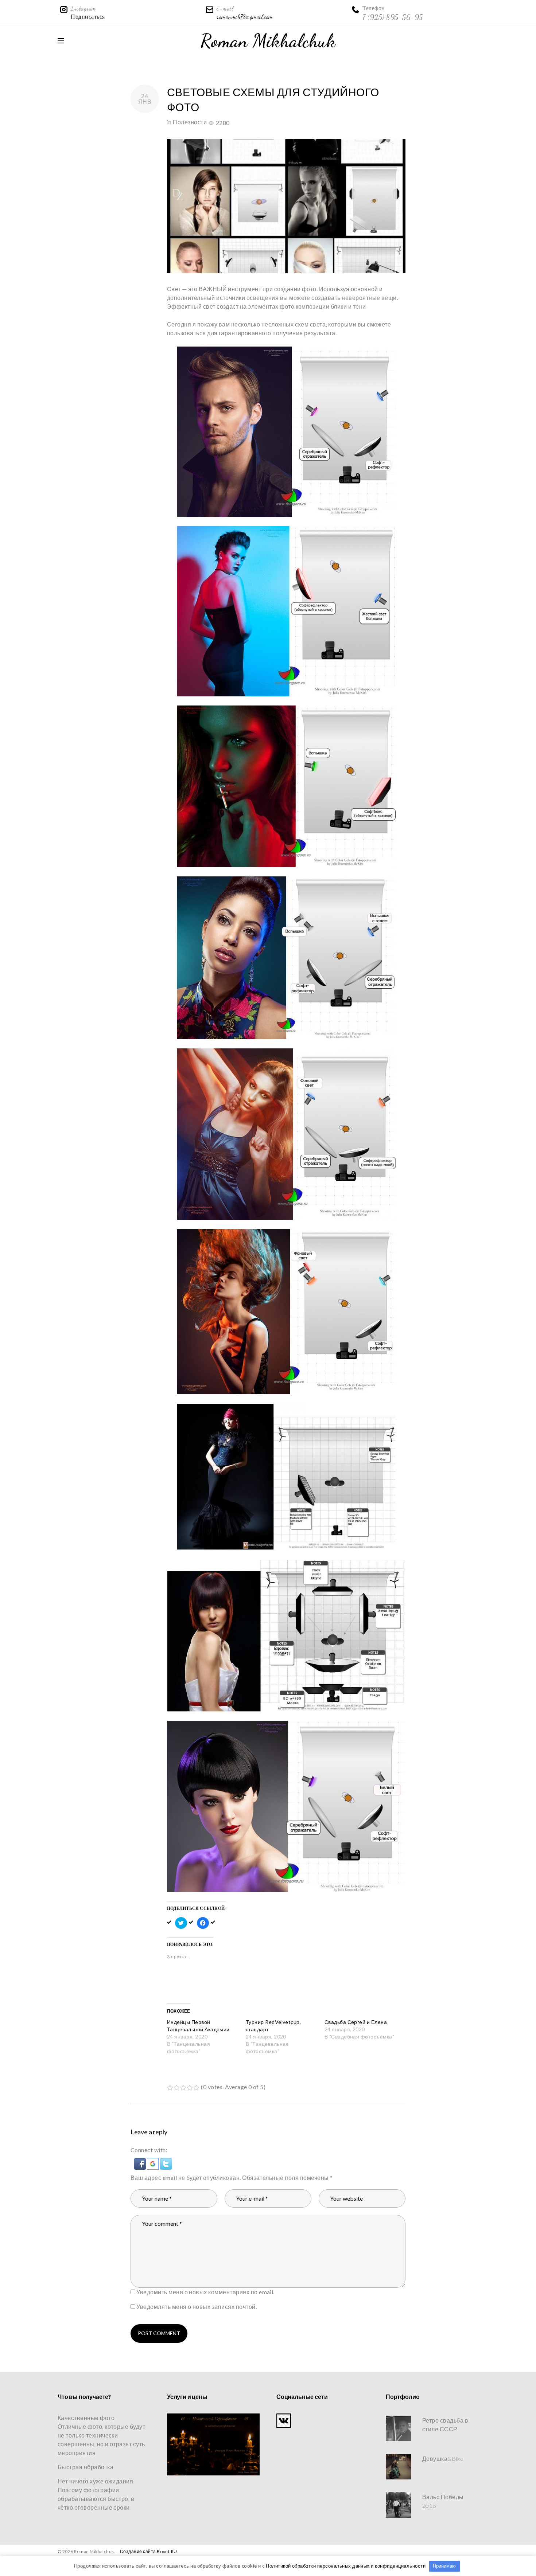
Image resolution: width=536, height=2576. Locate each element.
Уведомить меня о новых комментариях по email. (205, 2292)
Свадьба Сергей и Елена (356, 2022)
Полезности (190, 122)
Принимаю (444, 2566)
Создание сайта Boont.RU (149, 2551)
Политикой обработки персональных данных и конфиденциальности (346, 2566)
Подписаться (88, 17)
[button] (141, 2162)
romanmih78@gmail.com (245, 17)
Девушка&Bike (443, 2458)
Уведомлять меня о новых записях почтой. (197, 2307)
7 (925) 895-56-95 (393, 17)
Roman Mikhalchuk (268, 41)
